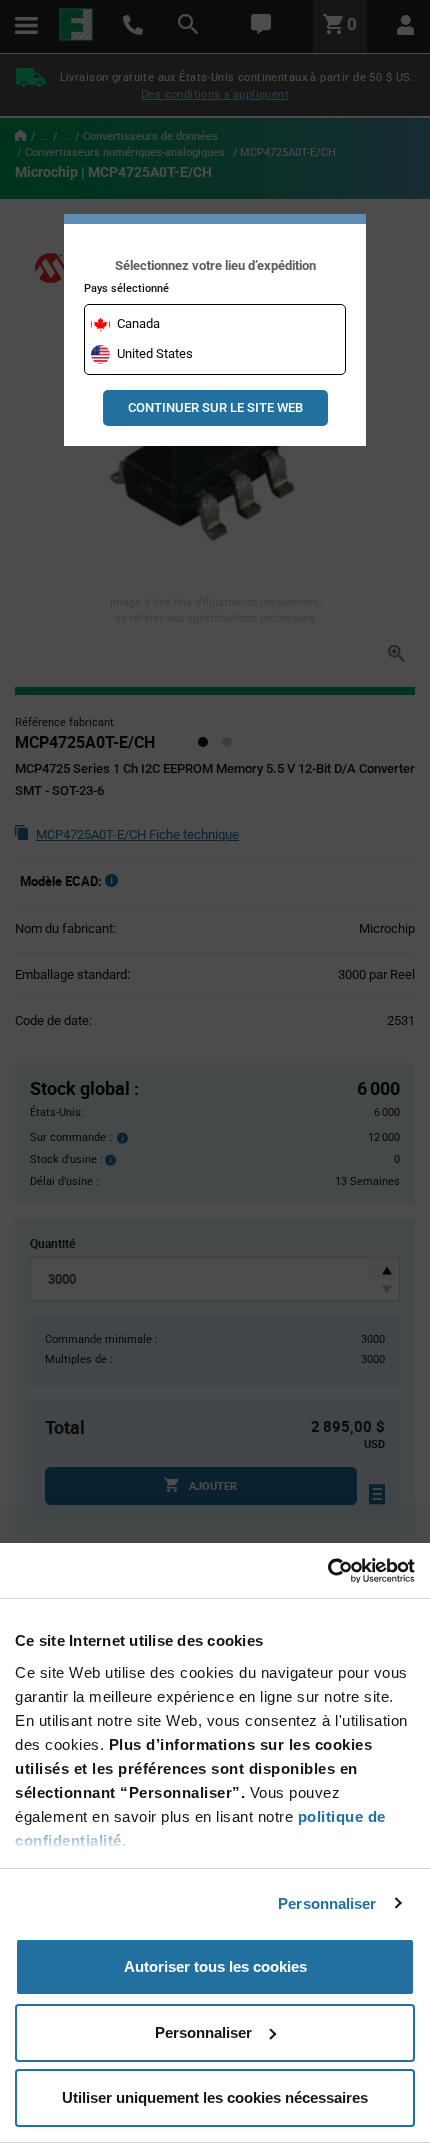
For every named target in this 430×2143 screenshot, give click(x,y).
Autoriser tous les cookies (215, 1966)
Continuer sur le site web (215, 407)
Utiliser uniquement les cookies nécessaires (215, 2097)
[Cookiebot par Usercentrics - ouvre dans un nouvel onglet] (327, 1571)
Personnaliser (327, 1903)
